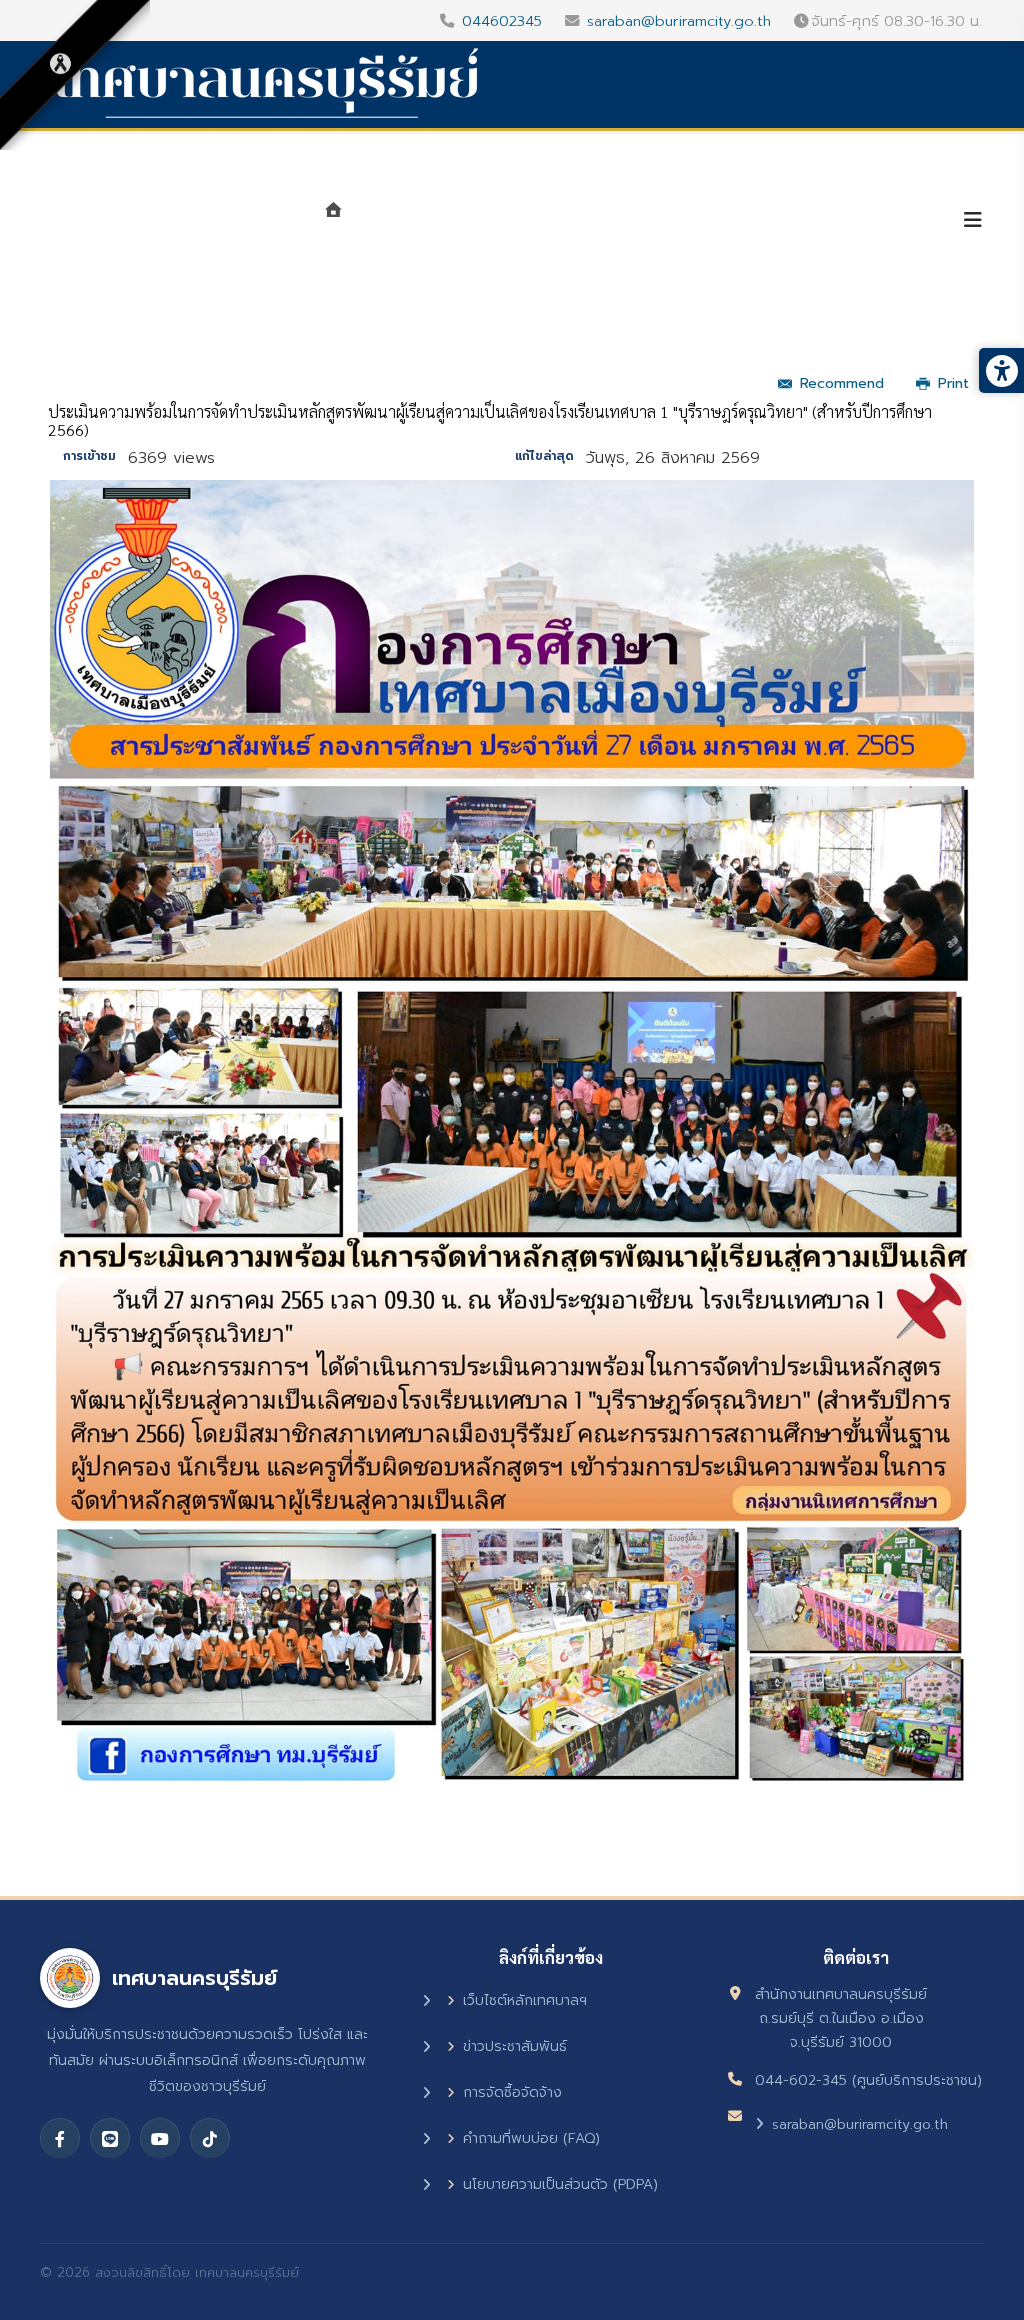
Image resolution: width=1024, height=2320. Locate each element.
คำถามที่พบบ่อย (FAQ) (531, 2138)
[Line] (110, 2138)
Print (953, 383)
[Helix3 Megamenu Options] (973, 220)
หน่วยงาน (554, 222)
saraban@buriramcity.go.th (679, 21)
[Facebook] (60, 2138)
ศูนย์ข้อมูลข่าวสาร (702, 222)
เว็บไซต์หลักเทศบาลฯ (525, 2000)
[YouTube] (160, 2138)
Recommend (842, 383)
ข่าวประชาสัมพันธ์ (515, 2046)
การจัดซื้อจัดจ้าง (512, 2092)
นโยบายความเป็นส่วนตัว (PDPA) (560, 2184)
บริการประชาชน (868, 222)
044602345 (502, 21)
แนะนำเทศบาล (421, 222)
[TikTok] (210, 2138)
